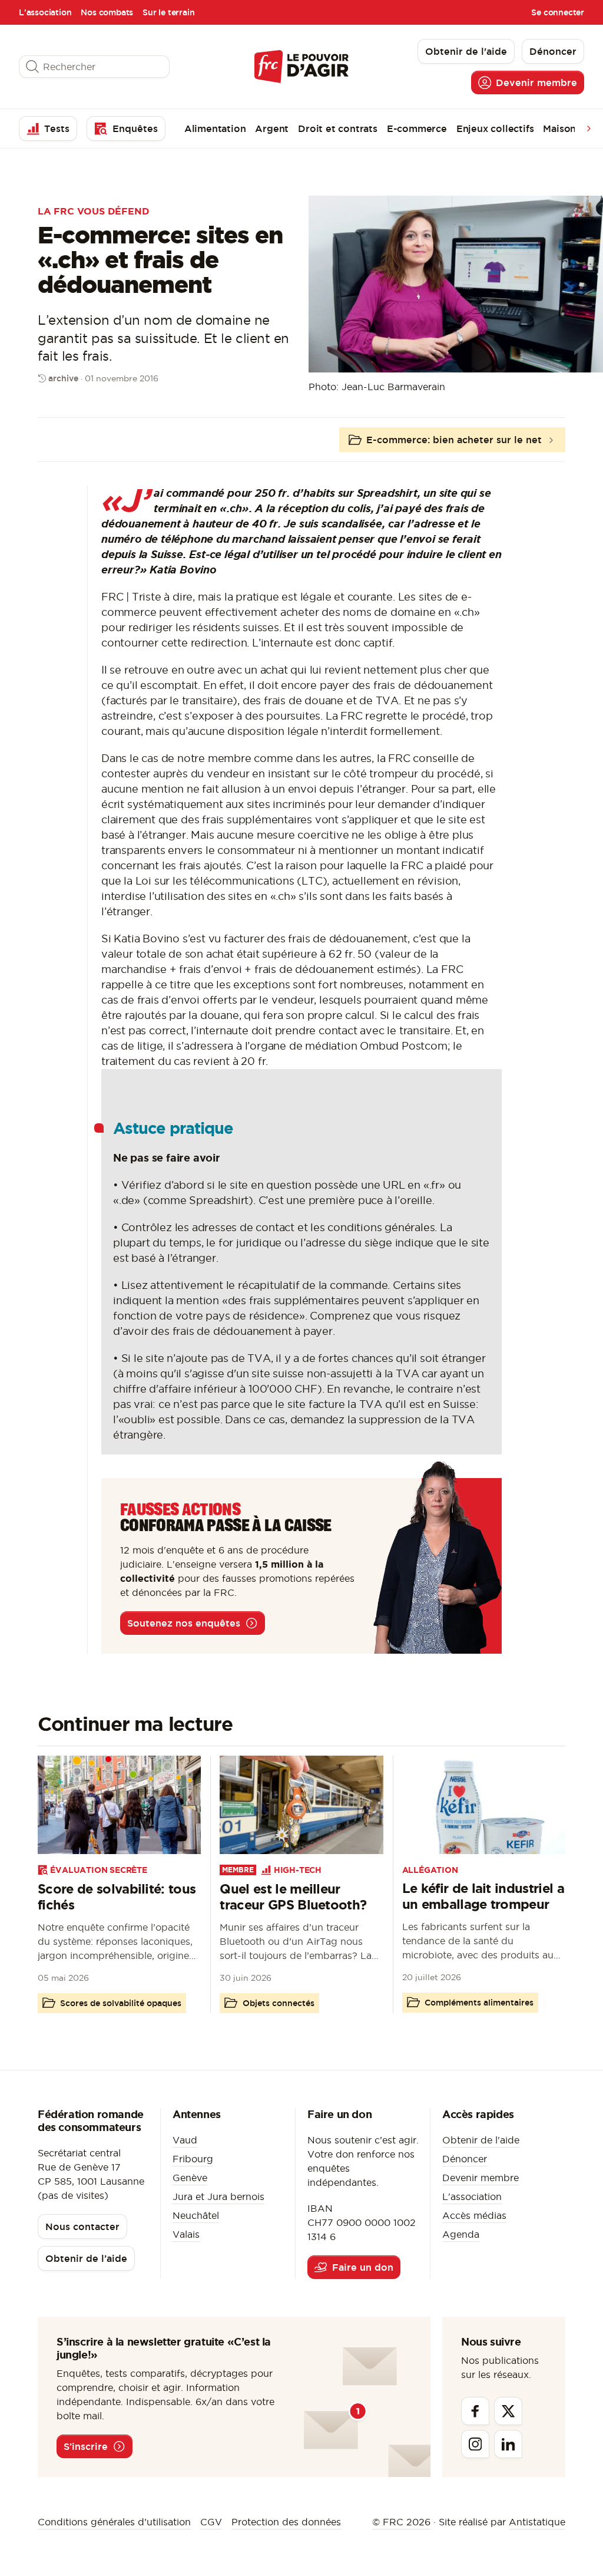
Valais (186, 2234)
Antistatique (537, 2522)
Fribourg (193, 2159)
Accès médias (474, 2215)
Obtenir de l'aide (481, 2140)
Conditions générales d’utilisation (114, 2522)
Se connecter (558, 12)
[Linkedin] (508, 2444)
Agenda (461, 2234)
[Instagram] (475, 2444)
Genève (190, 2178)
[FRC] (301, 66)
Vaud (185, 2140)
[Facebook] (475, 2411)
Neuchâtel (196, 2215)
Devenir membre (481, 2178)
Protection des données (286, 2522)
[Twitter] (508, 2411)
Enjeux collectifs (495, 128)
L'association (45, 12)
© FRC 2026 (401, 2522)
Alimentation (215, 128)
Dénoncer (465, 2159)
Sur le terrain (168, 12)
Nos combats (107, 12)
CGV (211, 2522)
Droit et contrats (338, 128)
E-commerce (417, 128)
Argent (272, 128)
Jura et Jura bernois (218, 2196)
